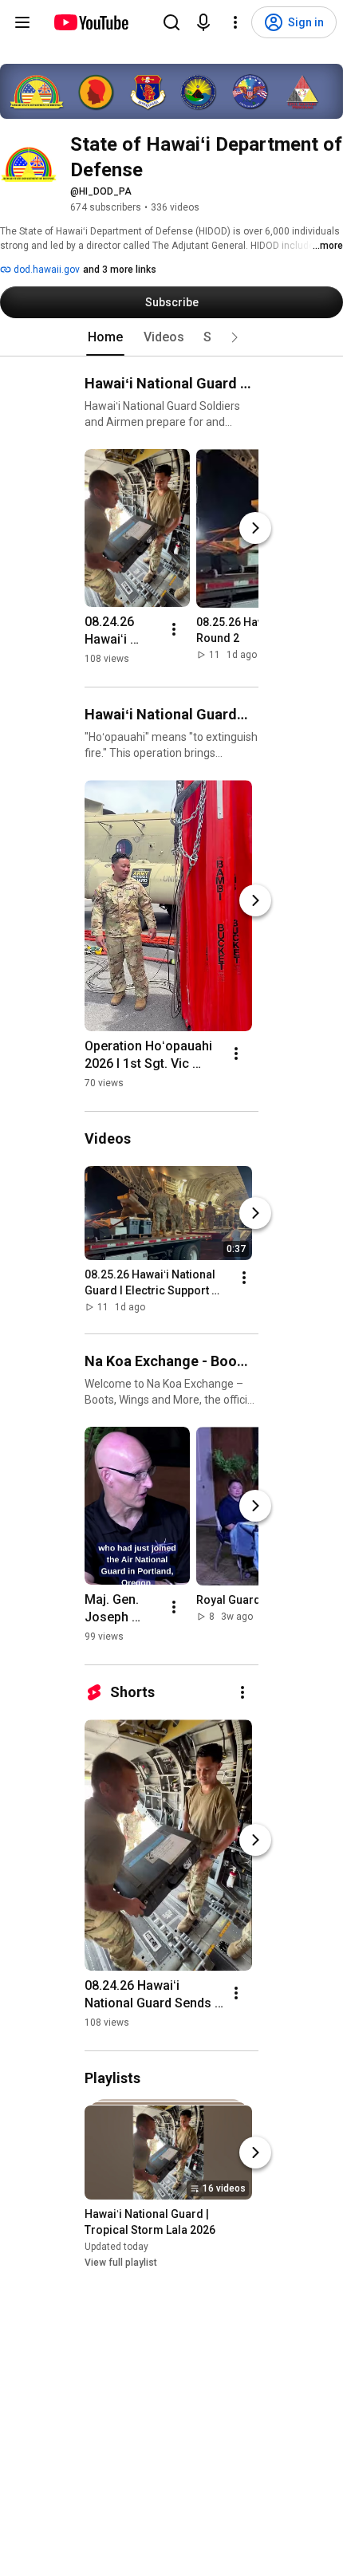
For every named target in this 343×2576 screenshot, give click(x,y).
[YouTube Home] (91, 22)
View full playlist (121, 2263)
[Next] (255, 528)
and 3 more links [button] (120, 270)
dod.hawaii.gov (45, 270)
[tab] (105, 337)
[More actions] (174, 629)
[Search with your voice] (203, 22)
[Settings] (235, 22)
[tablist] (171, 337)
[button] (235, 337)
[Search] (171, 22)
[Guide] (22, 22)
